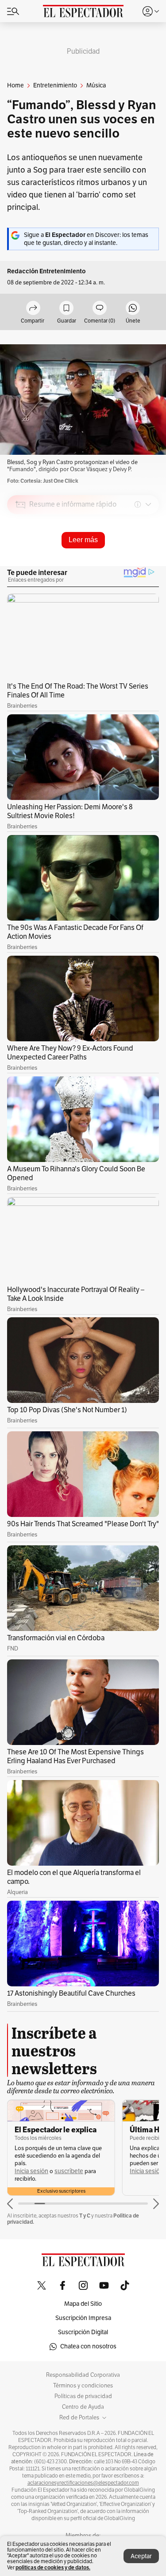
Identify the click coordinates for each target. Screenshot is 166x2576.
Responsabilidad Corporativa (83, 2375)
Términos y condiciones (83, 2386)
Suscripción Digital (83, 2332)
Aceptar (141, 2556)
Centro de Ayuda (83, 2407)
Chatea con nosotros (88, 2346)
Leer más (83, 540)
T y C (85, 2216)
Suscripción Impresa (83, 2318)
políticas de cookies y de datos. (53, 2567)
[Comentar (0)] (100, 309)
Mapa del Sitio (83, 2304)
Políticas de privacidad (83, 2396)
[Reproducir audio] (21, 555)
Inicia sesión (31, 2171)
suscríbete (69, 2171)
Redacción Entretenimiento (46, 271)
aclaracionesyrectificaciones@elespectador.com (83, 2483)
